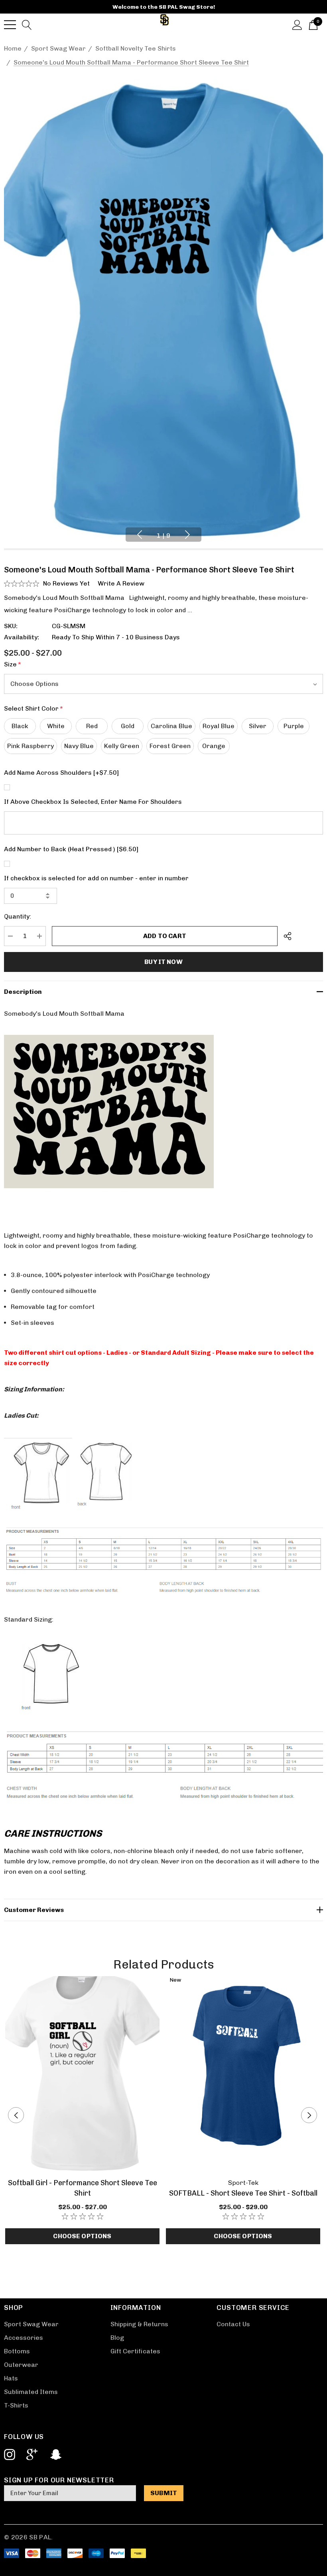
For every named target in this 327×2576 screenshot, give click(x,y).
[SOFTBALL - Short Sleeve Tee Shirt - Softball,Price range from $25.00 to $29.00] (243, 2075)
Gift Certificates (135, 2351)
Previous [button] (140, 535)
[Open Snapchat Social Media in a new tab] (55, 2455)
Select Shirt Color (33, 708)
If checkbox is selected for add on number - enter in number (96, 878)
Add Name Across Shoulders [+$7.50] (61, 773)
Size (13, 664)
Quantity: (18, 916)
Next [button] (187, 535)
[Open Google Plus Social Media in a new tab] (32, 2455)
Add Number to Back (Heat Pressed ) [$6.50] (71, 849)
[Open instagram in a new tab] (9, 2455)
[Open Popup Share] (288, 936)
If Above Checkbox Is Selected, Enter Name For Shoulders (93, 802)
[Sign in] (297, 24)
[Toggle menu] (10, 25)
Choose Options (82, 2236)
